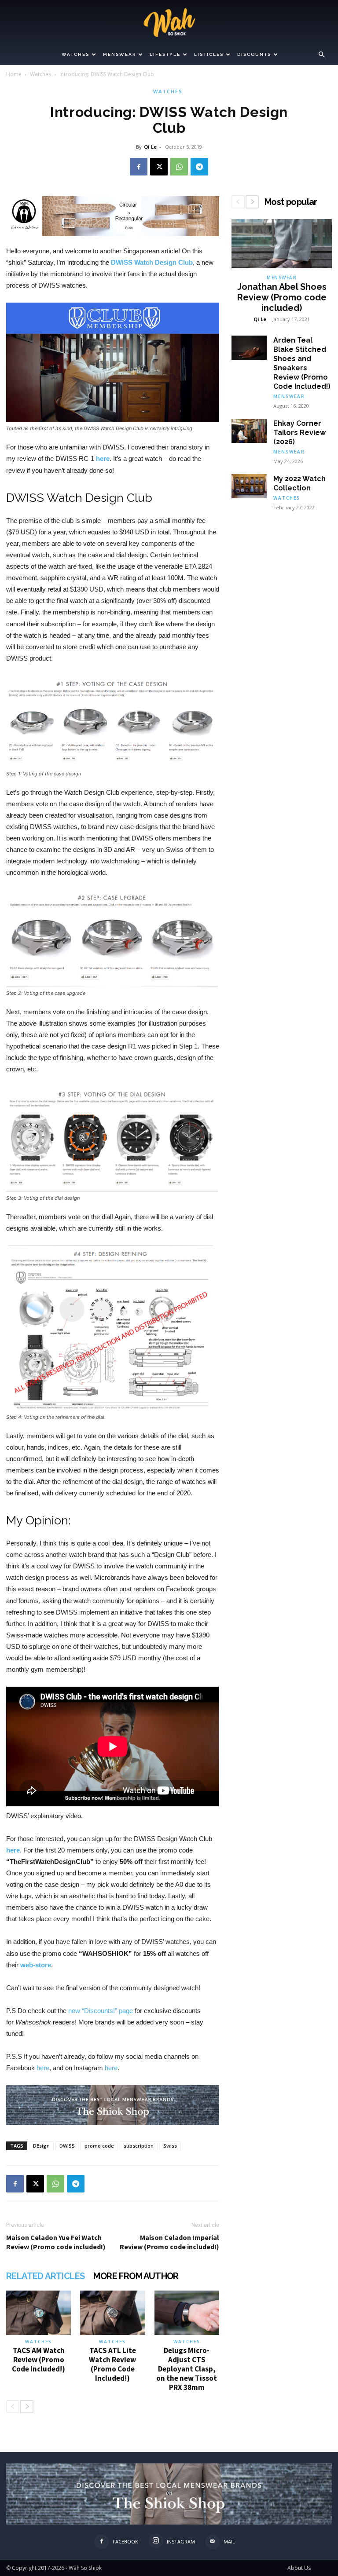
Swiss (170, 2146)
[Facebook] (139, 167)
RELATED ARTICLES (45, 2276)
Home (14, 74)
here (103, 459)
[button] (321, 55)
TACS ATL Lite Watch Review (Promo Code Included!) (112, 2364)
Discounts (254, 54)
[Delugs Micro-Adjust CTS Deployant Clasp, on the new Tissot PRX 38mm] (187, 2313)
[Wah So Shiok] (169, 22)
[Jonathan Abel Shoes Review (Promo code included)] (282, 244)
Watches (75, 54)
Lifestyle (165, 54)
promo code (99, 2146)
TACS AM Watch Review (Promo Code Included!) (39, 2360)
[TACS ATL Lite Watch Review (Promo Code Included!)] (112, 2313)
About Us (299, 2568)
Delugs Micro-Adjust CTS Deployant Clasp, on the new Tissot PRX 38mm (187, 2369)
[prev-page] (13, 2407)
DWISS (67, 2146)
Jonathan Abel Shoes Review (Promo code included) (282, 297)
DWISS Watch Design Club (152, 262)
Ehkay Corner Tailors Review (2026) (299, 433)
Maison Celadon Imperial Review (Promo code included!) (169, 2242)
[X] (159, 167)
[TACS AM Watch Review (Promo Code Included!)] (39, 2313)
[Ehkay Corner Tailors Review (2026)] (249, 431)
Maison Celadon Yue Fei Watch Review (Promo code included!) (56, 2242)
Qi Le (150, 147)
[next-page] (27, 2407)
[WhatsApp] (179, 167)
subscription (139, 2146)
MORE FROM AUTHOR (136, 2276)
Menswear (119, 54)
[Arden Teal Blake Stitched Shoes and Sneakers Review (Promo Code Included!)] (249, 348)
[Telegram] (199, 167)
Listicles (209, 54)
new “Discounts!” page (101, 2011)
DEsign (41, 2146)
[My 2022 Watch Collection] (249, 486)
